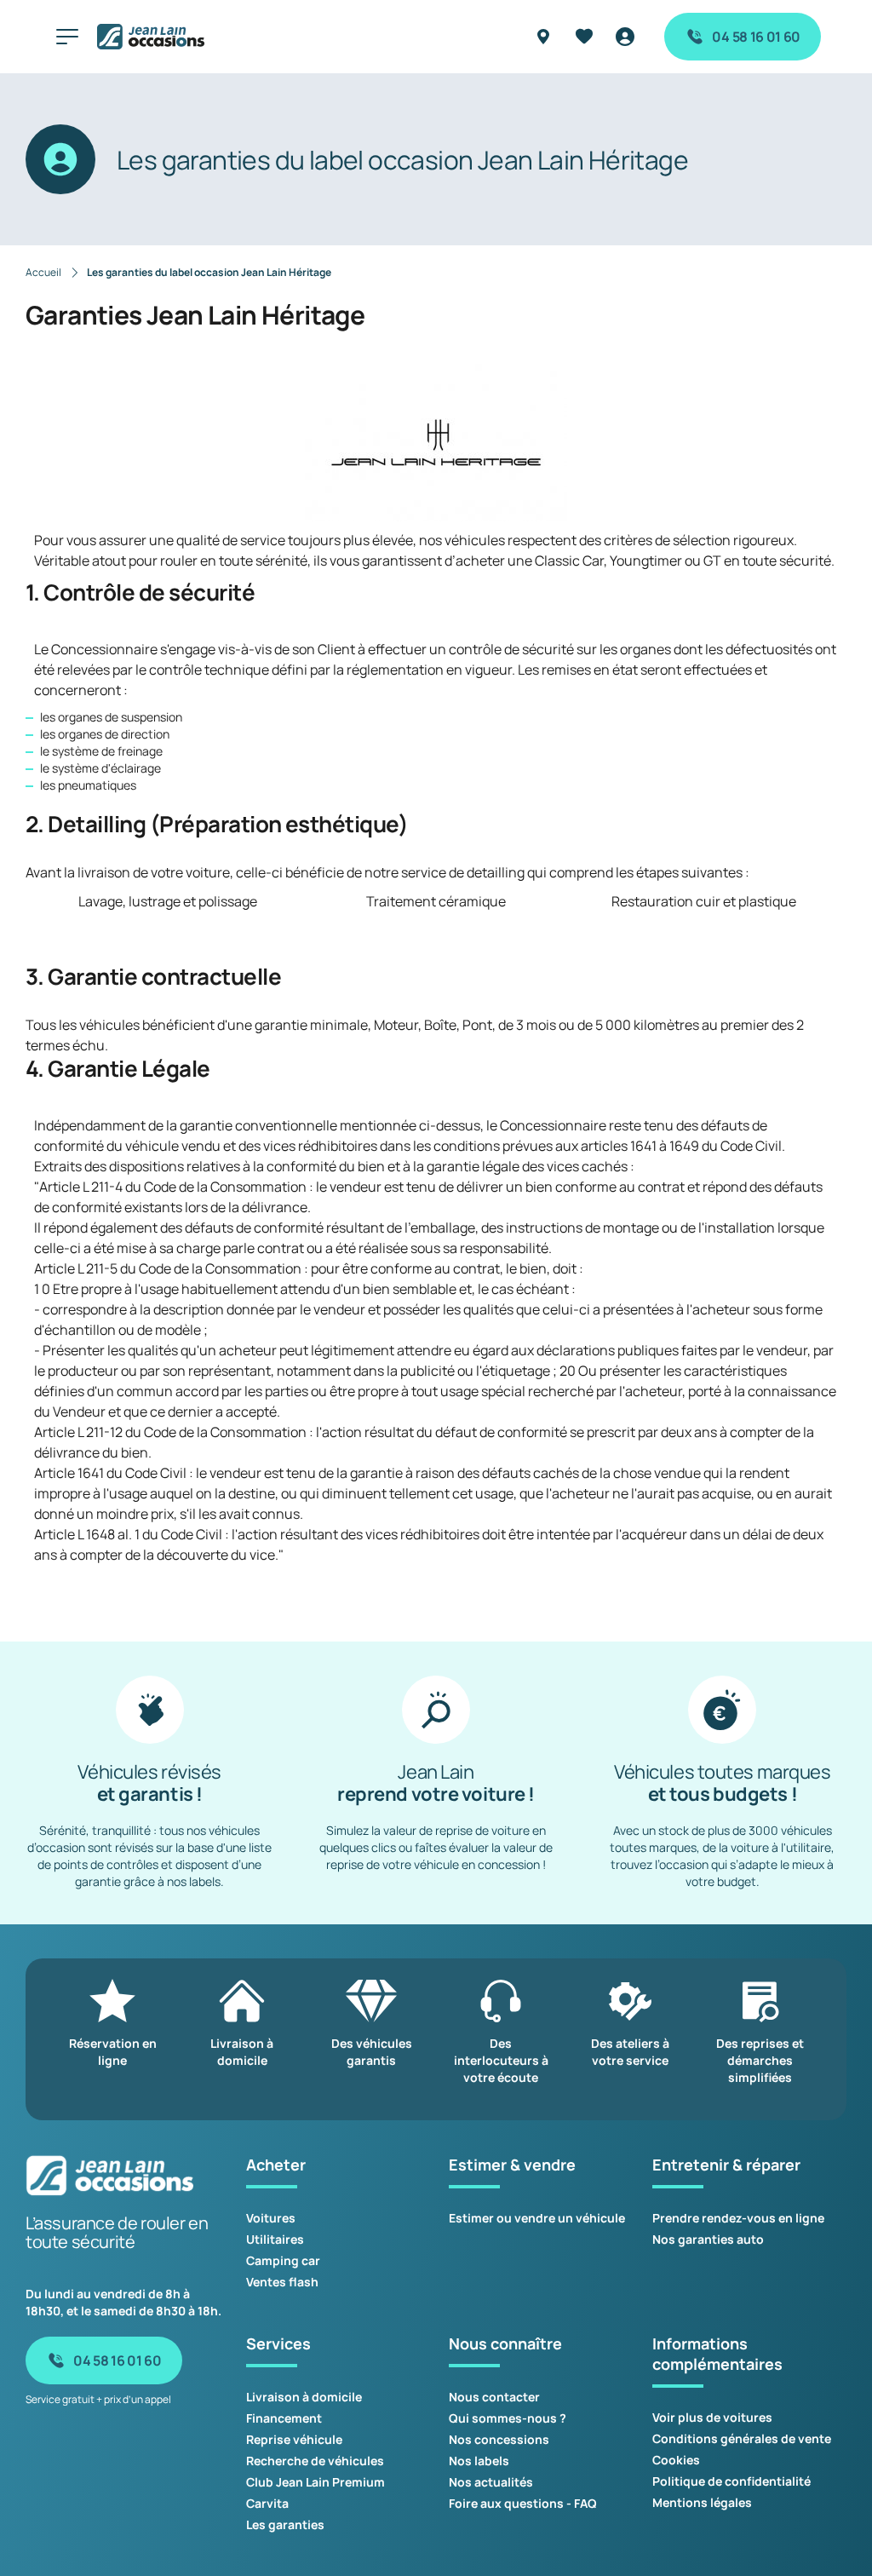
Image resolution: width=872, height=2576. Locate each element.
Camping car (283, 2260)
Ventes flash (282, 2282)
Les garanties (285, 2524)
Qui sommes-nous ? (508, 2418)
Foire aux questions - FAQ (523, 2503)
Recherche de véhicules (315, 2461)
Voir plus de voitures (712, 2417)
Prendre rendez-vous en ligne (738, 2218)
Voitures (271, 2218)
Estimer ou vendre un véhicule (537, 2218)
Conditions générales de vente (742, 2438)
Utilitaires (275, 2239)
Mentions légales (702, 2502)
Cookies (676, 2460)
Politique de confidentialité (731, 2481)
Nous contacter (494, 2397)
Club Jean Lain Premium (316, 2482)
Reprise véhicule (294, 2439)
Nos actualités (491, 2482)
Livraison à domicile (304, 2397)
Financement (284, 2418)
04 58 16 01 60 (756, 37)
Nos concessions (499, 2439)
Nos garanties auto (708, 2239)
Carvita (267, 2503)
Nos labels (479, 2461)
